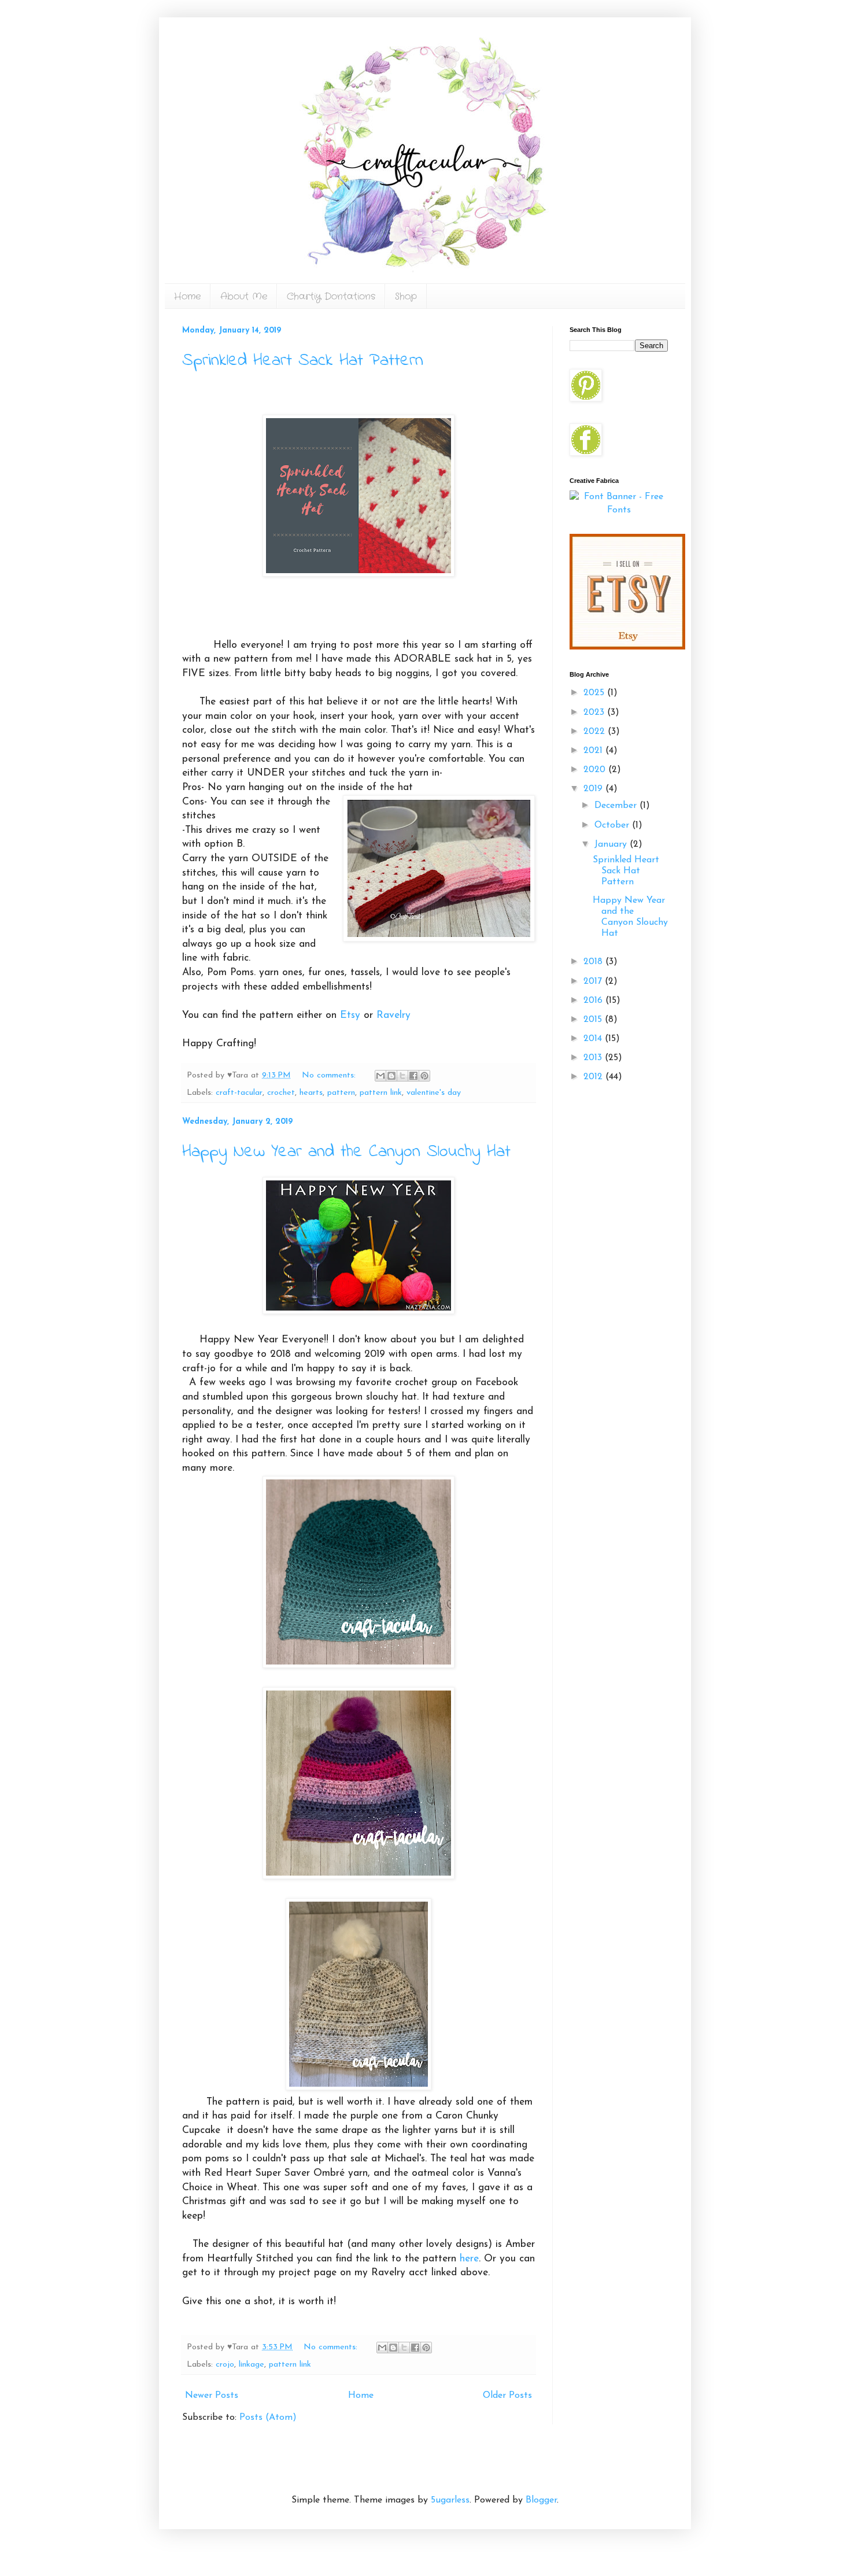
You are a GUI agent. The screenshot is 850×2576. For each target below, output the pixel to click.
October (613, 825)
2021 (594, 751)
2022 (596, 732)
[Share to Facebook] (413, 1076)
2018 (594, 962)
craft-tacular (239, 1093)
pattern (341, 1093)
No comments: (330, 1075)
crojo (225, 2365)
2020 (596, 770)
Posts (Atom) (268, 2418)
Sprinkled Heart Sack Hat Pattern (303, 361)
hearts (311, 1093)
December (617, 806)
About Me (244, 296)
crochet (281, 1093)
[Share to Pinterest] (424, 1076)
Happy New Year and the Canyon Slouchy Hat (346, 1152)
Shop (406, 296)
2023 (595, 713)
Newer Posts (212, 2396)
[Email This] (380, 1076)
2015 (594, 1020)
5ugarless (450, 2500)
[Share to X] (402, 1076)
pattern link (381, 1093)
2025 (595, 693)
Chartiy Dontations (331, 296)
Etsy (350, 1015)
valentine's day (434, 1093)
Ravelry (393, 1015)
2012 (594, 1077)
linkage (252, 2365)
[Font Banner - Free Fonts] (619, 510)
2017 (594, 981)
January (612, 844)
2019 (594, 789)
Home (187, 296)
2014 (594, 1039)
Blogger (541, 2500)
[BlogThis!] (391, 1076)
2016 (594, 1001)
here (469, 2259)
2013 (594, 1058)
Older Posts (507, 2396)
